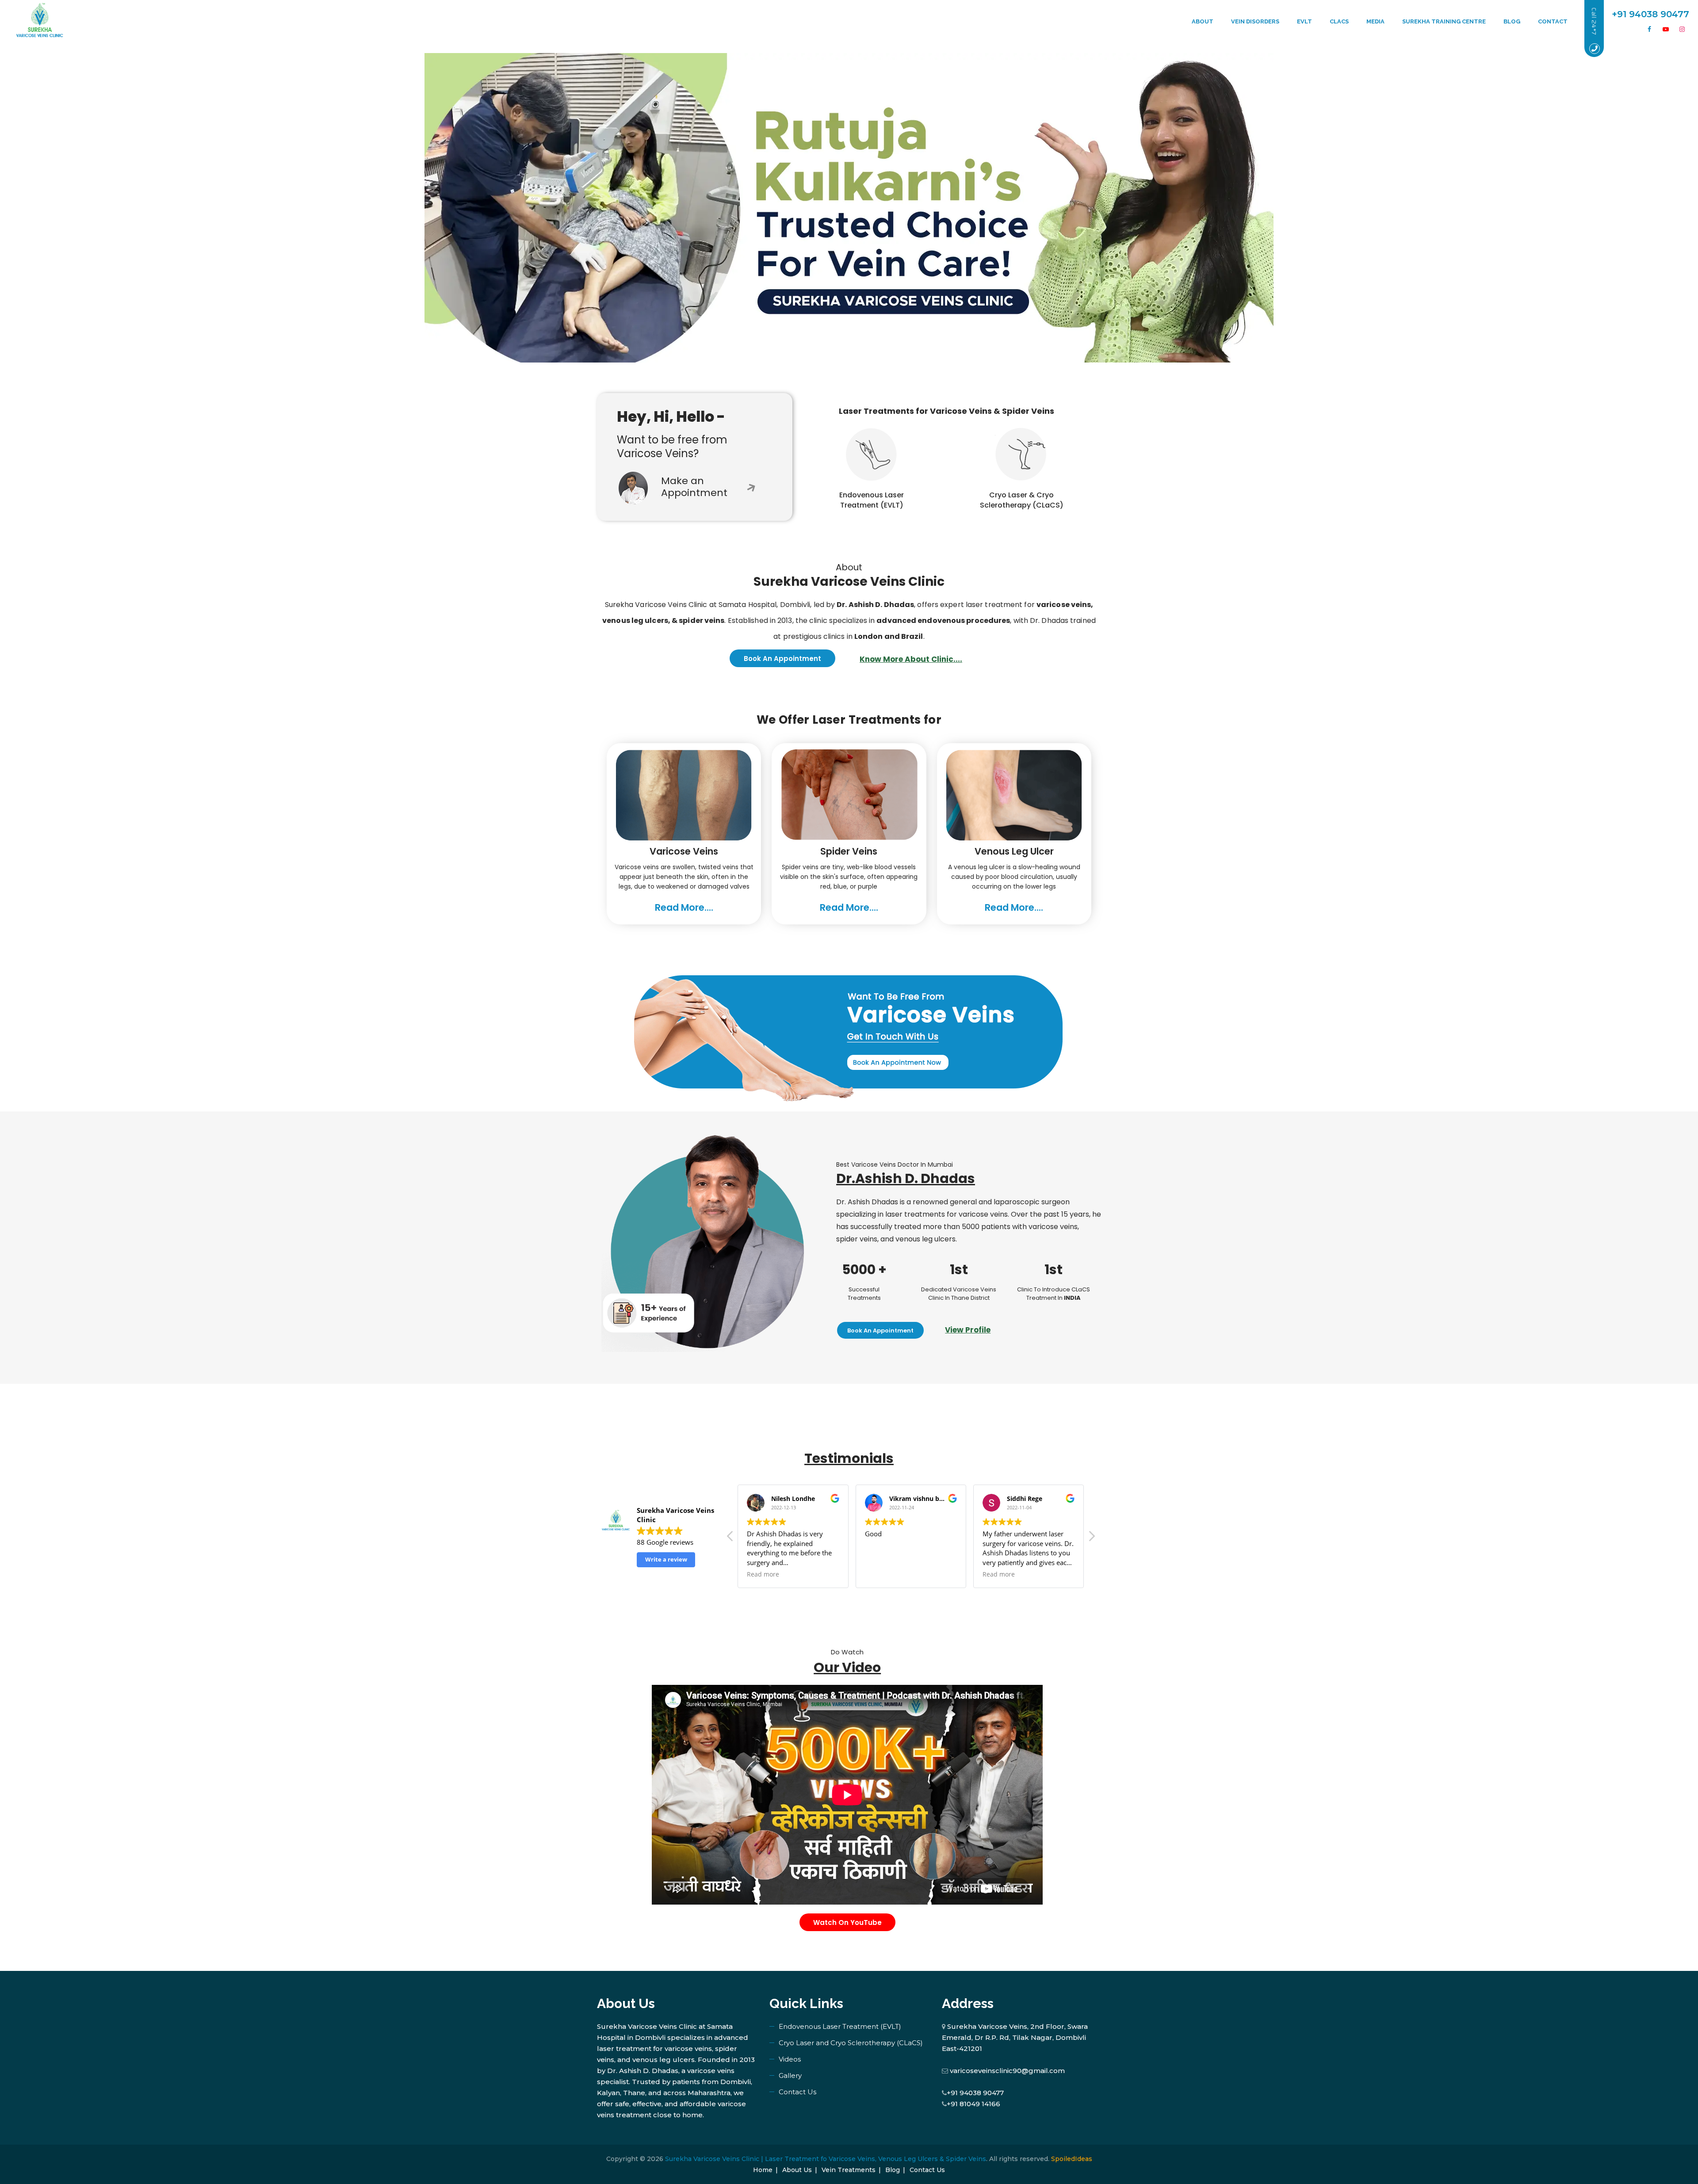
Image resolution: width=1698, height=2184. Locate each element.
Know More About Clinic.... (911, 659)
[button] (1091, 1539)
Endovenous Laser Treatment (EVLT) (872, 500)
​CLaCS (1339, 21)
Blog (1512, 21)
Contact (1553, 21)
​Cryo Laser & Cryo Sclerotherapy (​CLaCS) (1022, 500)
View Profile (968, 1330)
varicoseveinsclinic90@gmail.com (1007, 2071)
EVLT (1304, 21)
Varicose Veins (684, 851)
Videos (790, 2059)
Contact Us (797, 2092)
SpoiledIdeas (1072, 2159)
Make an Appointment (694, 487)
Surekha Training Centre (1444, 21)
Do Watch (847, 1652)
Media (1375, 21)
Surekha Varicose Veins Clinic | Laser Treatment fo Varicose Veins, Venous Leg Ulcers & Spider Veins (826, 2159)
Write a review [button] (666, 1559)
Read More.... (684, 907)
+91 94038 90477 (975, 2093)
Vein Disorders (1255, 21)
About (1203, 21)
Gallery (790, 2075)
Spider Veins (849, 851)
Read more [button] (763, 1574)
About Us (797, 2170)
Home (763, 2170)
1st (959, 1270)
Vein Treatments (849, 2170)
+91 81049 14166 (973, 2104)
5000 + (864, 1270)
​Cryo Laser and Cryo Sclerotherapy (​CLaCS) (851, 2043)
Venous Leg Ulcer (1014, 851)
